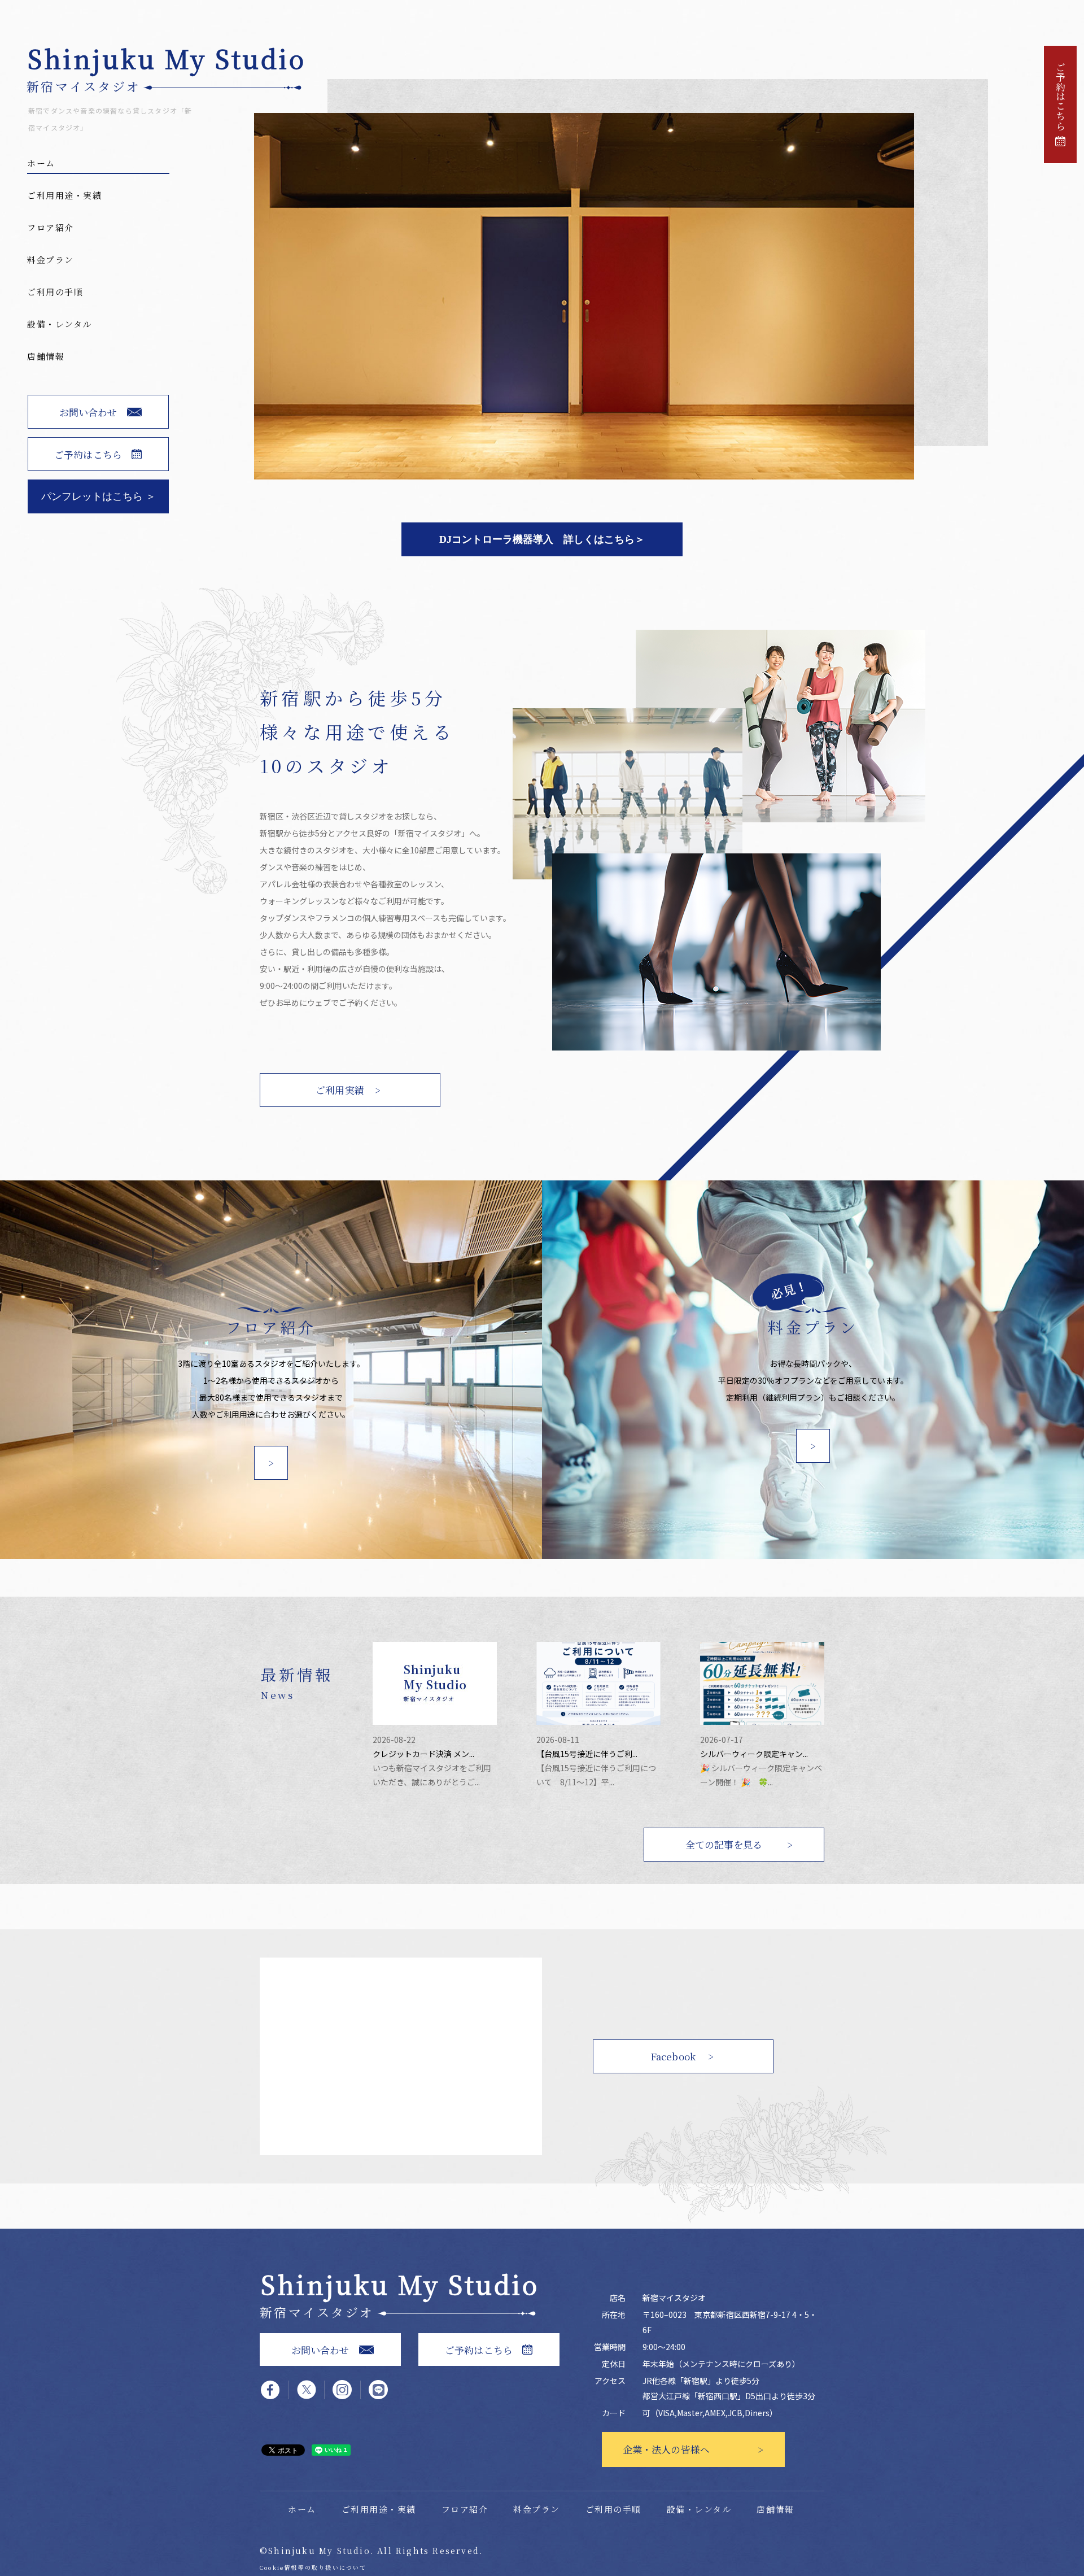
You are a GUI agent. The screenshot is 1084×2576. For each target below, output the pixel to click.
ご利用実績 (340, 1090)
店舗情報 (46, 356)
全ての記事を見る (724, 1844)
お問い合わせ (88, 412)
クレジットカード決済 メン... (423, 1754)
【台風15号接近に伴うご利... (587, 1754)
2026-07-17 (722, 1740)
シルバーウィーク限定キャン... (754, 1754)
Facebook (673, 2056)
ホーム (41, 163)
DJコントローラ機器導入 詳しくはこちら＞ (542, 539)
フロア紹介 (51, 227)
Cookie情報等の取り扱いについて (313, 2567)
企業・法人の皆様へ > (693, 2449)
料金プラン (51, 260)
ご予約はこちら (88, 454)
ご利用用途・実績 (64, 195)
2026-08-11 (558, 1740)
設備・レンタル (60, 324)
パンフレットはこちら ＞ (99, 496)
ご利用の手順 (55, 292)
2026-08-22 (394, 1740)
